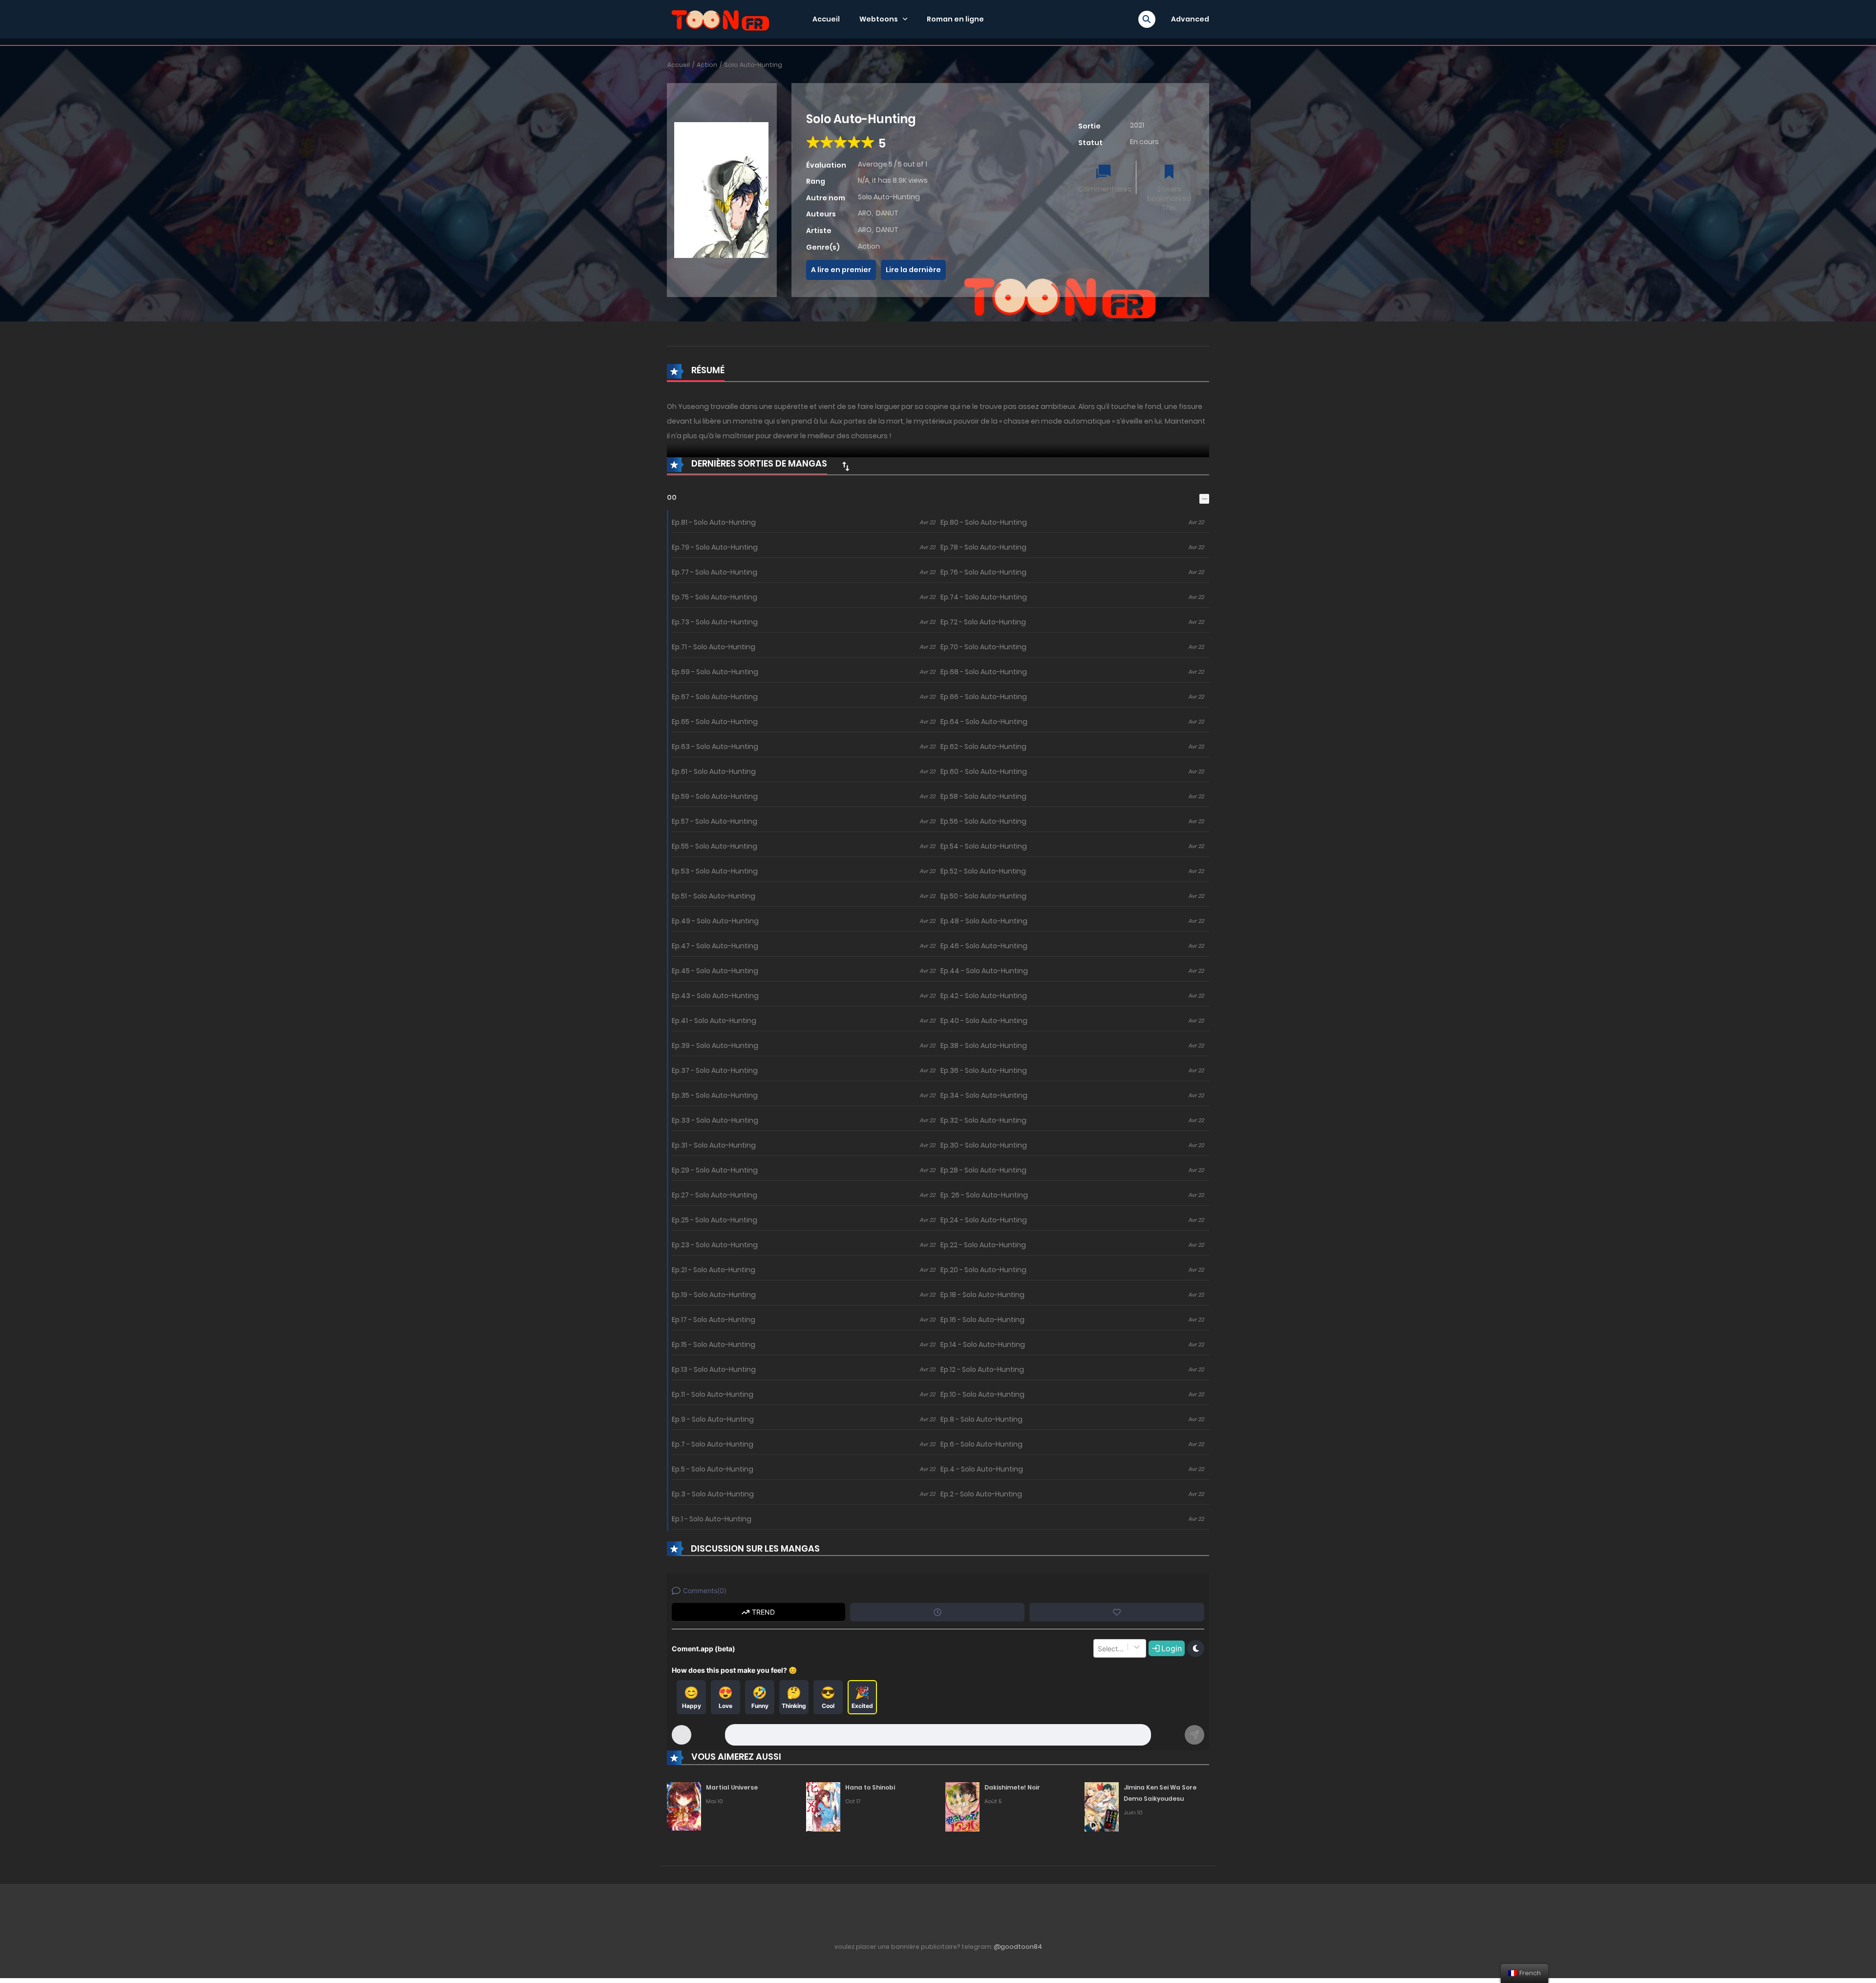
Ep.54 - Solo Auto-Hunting (984, 846)
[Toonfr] (720, 19)
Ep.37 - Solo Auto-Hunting (715, 1070)
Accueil (826, 19)
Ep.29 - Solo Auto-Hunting (715, 1170)
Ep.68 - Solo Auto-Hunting (984, 672)
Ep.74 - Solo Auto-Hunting (984, 597)
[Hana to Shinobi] (823, 1806)
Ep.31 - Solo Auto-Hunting (714, 1145)
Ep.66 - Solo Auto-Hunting (984, 697)
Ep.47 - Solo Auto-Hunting (715, 946)
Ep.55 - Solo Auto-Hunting (714, 846)
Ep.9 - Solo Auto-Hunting (713, 1419)
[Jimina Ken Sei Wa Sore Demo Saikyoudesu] (1102, 1806)
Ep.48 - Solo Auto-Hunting (984, 921)
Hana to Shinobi (870, 1787)
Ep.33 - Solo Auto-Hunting (715, 1120)
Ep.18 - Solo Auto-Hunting (982, 1295)
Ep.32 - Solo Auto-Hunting (983, 1120)
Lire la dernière (913, 270)
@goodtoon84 (1018, 1947)
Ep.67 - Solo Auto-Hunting (715, 697)
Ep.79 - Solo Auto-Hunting (715, 547)
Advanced (1190, 19)
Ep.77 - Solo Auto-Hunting (714, 572)
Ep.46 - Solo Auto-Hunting (984, 946)
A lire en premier (841, 270)
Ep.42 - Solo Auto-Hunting (984, 996)
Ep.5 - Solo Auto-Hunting (713, 1469)
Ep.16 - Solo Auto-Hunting (982, 1320)
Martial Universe (732, 1787)
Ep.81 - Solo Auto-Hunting (714, 522)
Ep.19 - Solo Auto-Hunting (714, 1295)
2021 (1137, 125)
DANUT (887, 213)
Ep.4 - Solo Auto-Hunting (982, 1469)
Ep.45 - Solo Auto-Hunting (715, 971)
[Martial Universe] (684, 1806)
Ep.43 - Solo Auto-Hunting (715, 996)
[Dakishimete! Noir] (962, 1806)
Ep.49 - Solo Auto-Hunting (715, 921)
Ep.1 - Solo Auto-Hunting (712, 1519)
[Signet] (1169, 173)
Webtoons (879, 19)
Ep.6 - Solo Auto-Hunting (981, 1444)
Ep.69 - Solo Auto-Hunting (715, 672)
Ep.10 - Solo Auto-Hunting (982, 1394)
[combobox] (1099, 1648)
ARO (865, 213)
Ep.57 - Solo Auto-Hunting (714, 821)
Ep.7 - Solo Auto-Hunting (713, 1444)
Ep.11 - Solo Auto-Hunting (713, 1394)
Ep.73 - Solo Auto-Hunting (715, 622)
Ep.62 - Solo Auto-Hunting (983, 746)
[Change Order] (846, 466)
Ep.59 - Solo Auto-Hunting (715, 796)
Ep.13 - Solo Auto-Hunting (714, 1369)
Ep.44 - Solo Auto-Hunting (984, 971)
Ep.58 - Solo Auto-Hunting (983, 796)
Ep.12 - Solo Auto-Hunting (982, 1369)
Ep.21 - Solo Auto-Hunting (714, 1270)
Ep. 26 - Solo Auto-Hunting (984, 1195)
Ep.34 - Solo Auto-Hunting (984, 1095)
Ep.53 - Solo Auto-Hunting (715, 871)
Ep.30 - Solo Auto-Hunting (984, 1145)
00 (672, 497)
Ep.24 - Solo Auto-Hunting (984, 1220)
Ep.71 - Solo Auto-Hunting (714, 647)
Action (707, 65)
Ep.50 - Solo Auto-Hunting (983, 896)
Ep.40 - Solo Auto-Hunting (984, 1021)
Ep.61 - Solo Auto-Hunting (714, 771)
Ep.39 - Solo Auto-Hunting (715, 1045)
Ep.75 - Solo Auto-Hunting (714, 597)
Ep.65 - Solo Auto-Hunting (715, 722)
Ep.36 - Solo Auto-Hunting (984, 1070)
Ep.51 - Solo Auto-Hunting (714, 896)
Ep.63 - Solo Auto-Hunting (715, 746)
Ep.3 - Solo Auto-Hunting (713, 1494)
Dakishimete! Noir (1012, 1787)
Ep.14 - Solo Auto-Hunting (983, 1344)
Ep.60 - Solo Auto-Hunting (984, 771)
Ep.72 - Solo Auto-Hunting (983, 622)
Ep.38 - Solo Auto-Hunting (984, 1045)
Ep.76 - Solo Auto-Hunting (983, 572)
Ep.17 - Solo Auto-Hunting (714, 1320)
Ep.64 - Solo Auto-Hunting (984, 722)
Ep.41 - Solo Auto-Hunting (714, 1021)
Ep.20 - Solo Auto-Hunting (983, 1270)
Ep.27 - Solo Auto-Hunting (714, 1195)
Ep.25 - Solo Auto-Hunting (714, 1220)
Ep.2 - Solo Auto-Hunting (981, 1494)
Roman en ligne (955, 19)
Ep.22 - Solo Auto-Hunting (983, 1245)
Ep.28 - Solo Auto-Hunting (983, 1170)
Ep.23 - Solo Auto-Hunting (715, 1245)
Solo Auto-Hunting (753, 65)
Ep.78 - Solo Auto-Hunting (983, 547)
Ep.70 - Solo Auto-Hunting (983, 647)
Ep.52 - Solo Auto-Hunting (983, 871)
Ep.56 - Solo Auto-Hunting (983, 821)
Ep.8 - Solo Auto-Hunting (981, 1419)
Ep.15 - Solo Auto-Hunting (714, 1344)
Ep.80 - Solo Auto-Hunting (984, 522)
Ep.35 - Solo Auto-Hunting (715, 1095)
